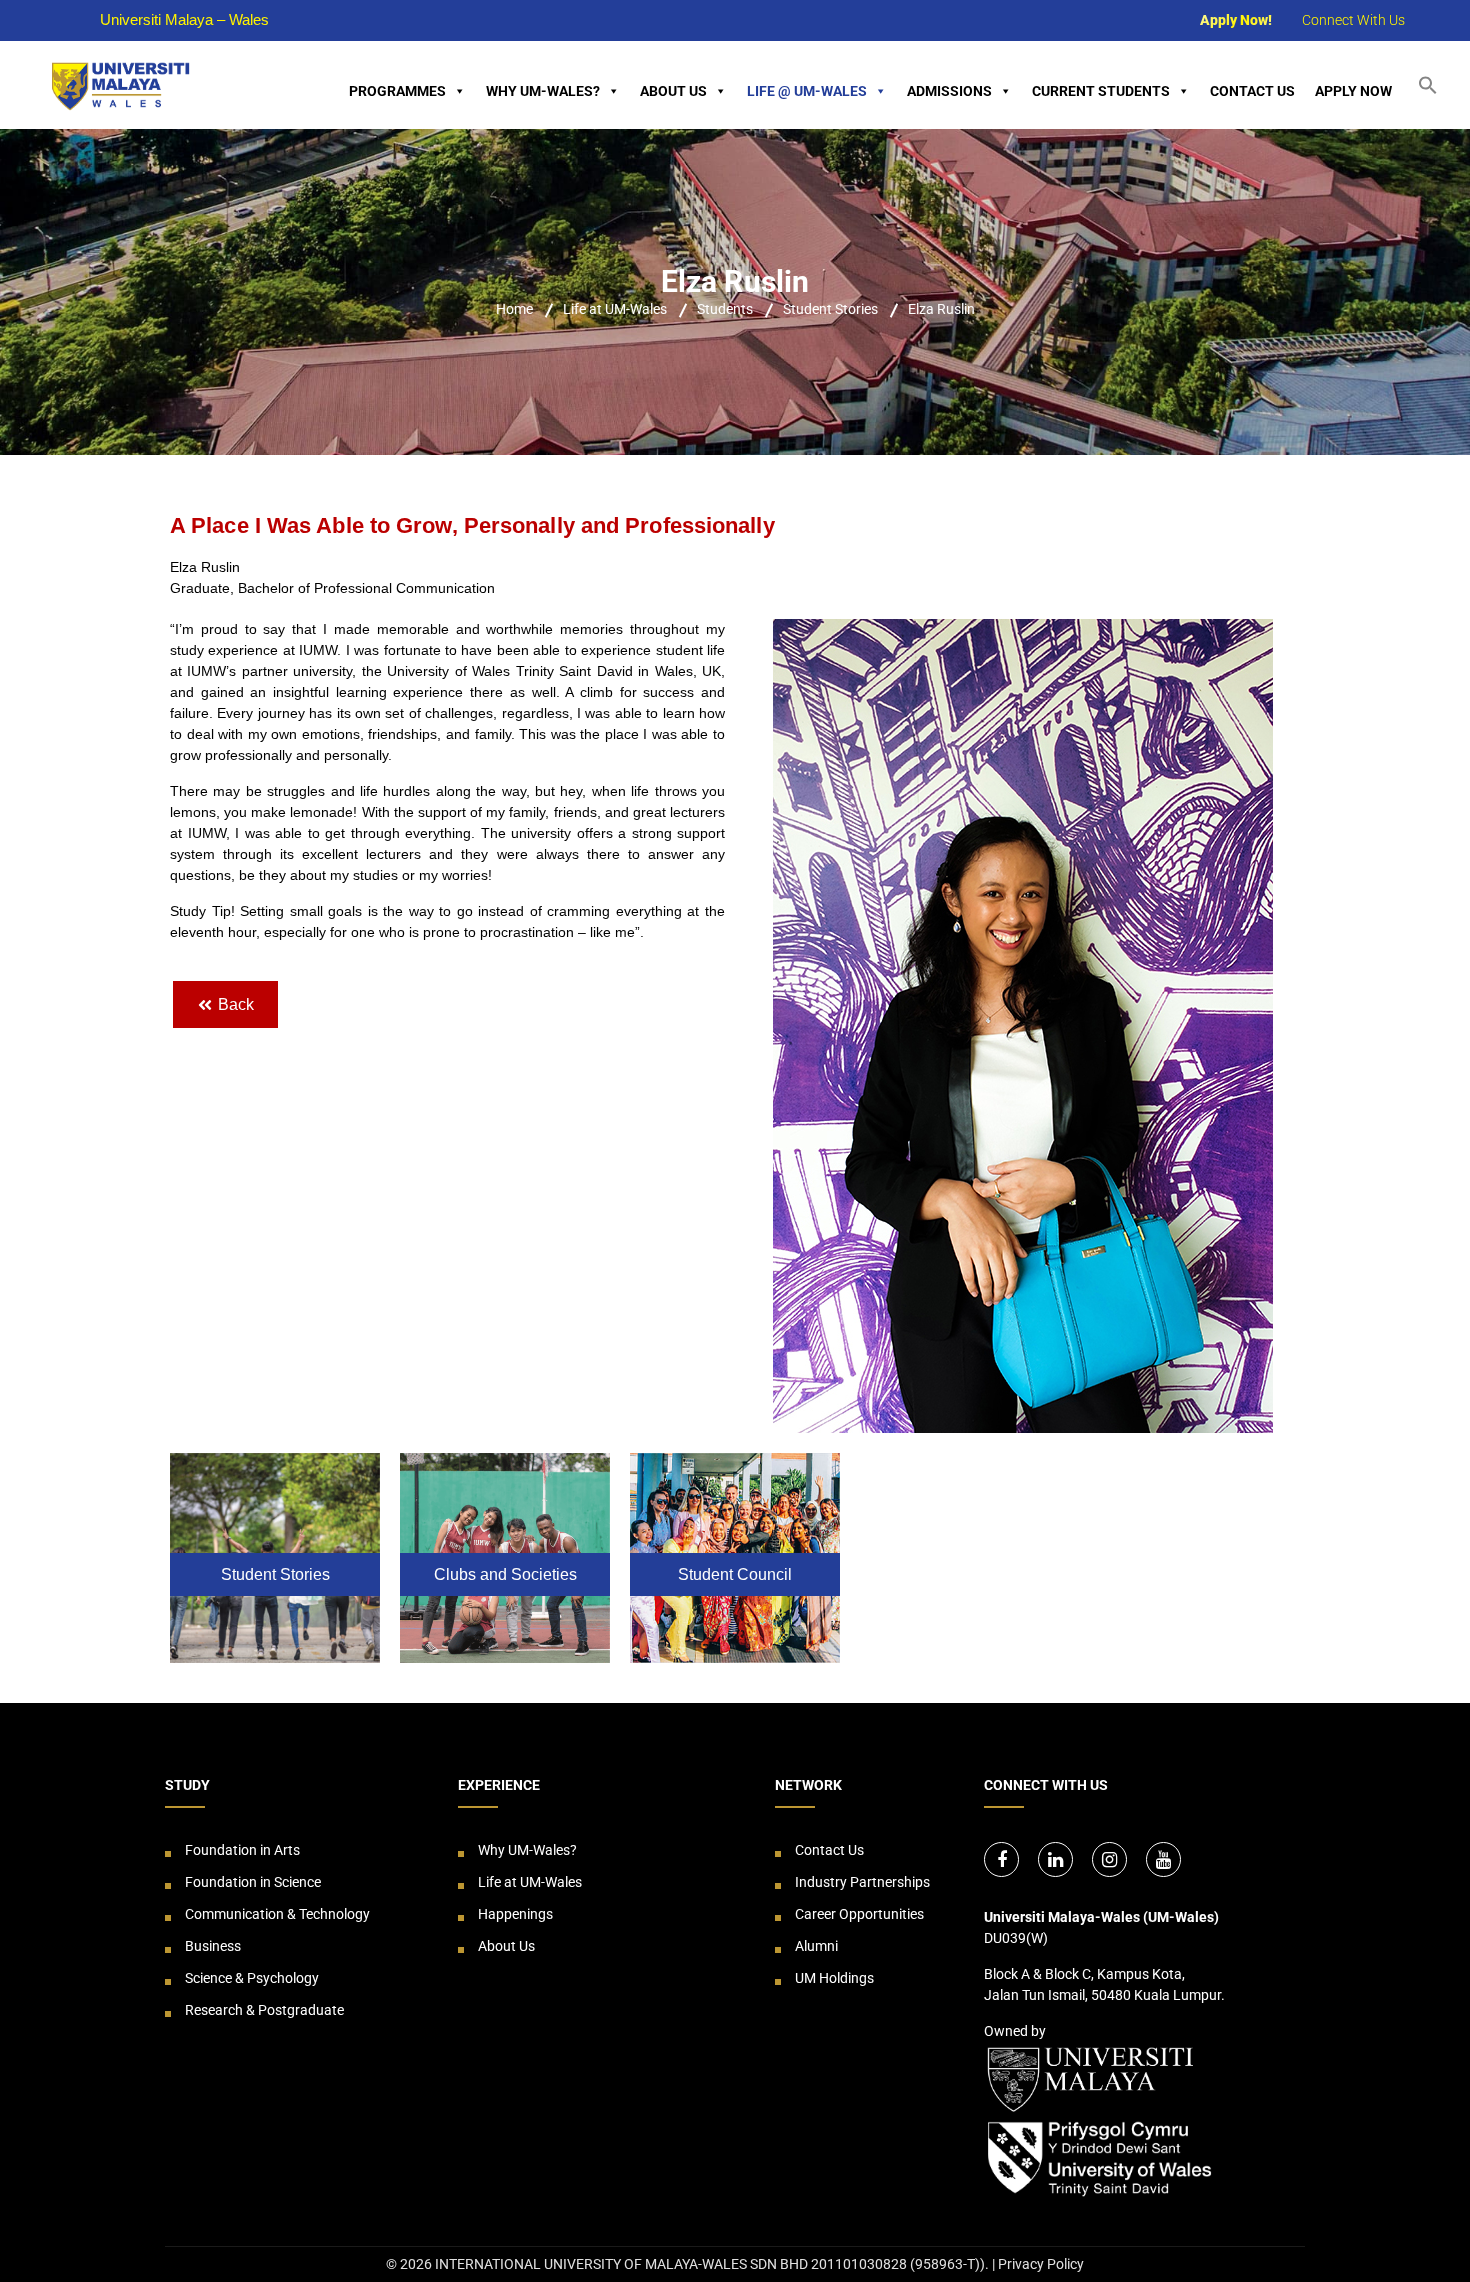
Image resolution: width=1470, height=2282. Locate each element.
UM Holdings (834, 1978)
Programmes (397, 91)
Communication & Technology (277, 1914)
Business (213, 1946)
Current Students (1101, 91)
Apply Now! (1236, 20)
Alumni (816, 1946)
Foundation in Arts (242, 1850)
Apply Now (1353, 91)
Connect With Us (1353, 20)
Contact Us (1252, 91)
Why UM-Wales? (543, 91)
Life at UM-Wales (530, 1882)
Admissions (949, 91)
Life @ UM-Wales (807, 91)
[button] (1436, 84)
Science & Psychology (252, 1978)
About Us (673, 91)
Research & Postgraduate (264, 2010)
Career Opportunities (859, 1914)
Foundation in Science (253, 1882)
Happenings (515, 1914)
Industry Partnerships (862, 1882)
